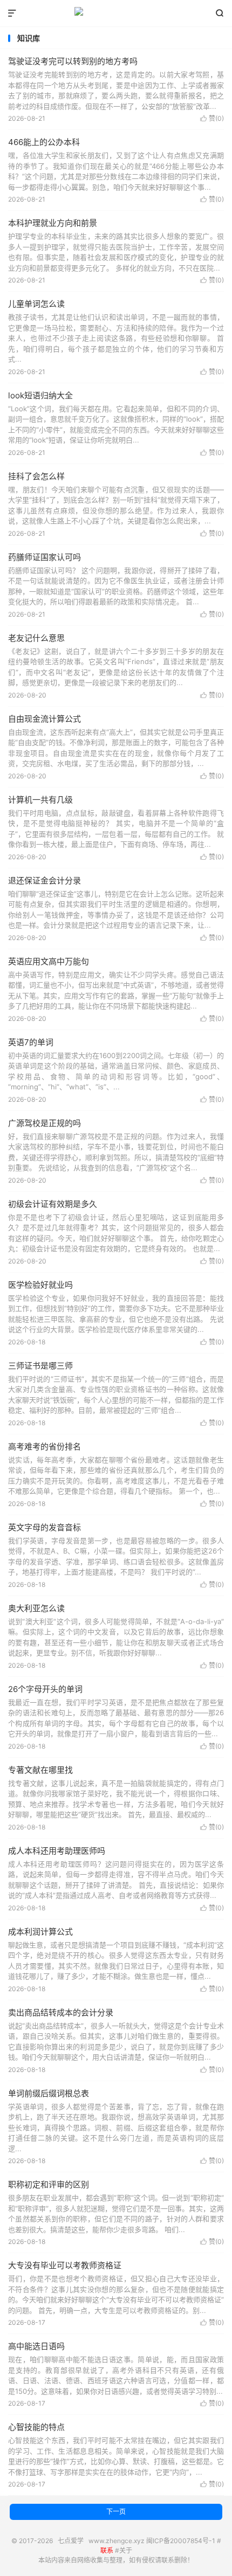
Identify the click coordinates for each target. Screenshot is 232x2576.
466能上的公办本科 (44, 142)
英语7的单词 (31, 1042)
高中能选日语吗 (36, 2346)
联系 (107, 2550)
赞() (212, 118)
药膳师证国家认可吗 (45, 557)
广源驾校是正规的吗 (45, 1123)
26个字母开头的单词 (45, 1689)
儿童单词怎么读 (36, 304)
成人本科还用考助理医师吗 (57, 1851)
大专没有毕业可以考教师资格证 (65, 2265)
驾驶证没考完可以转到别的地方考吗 (73, 61)
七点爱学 (116, 13)
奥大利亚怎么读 (36, 1608)
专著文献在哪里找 (40, 1770)
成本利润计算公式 (40, 1932)
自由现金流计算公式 (45, 719)
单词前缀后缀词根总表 (49, 2093)
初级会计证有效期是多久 (53, 1204)
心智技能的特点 (36, 2427)
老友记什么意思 (36, 638)
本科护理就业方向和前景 (53, 223)
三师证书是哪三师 (40, 1366)
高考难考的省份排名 (45, 1446)
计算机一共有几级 (40, 800)
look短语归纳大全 (40, 395)
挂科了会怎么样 (36, 476)
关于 (126, 2550)
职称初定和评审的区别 (49, 2184)
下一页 (116, 2512)
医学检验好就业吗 (40, 1285)
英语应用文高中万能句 (49, 961)
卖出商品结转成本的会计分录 (61, 2012)
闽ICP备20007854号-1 (181, 2541)
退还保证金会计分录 (45, 880)
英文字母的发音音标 (45, 1527)
